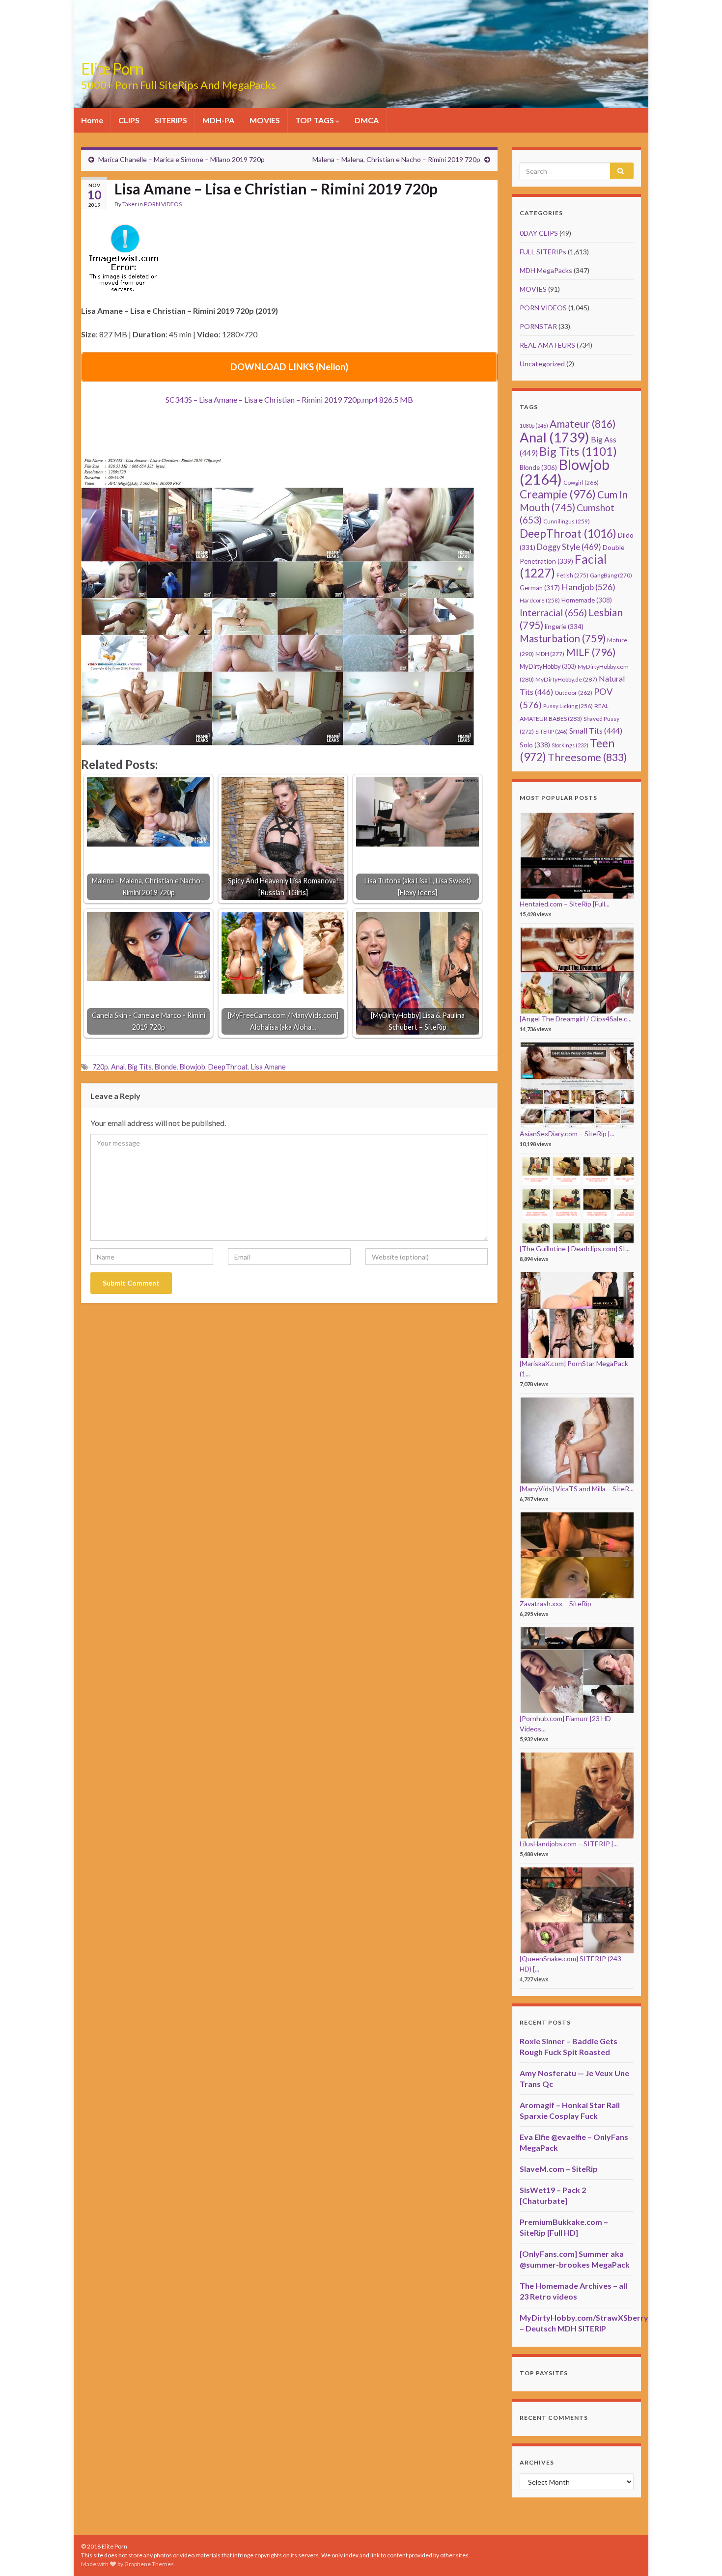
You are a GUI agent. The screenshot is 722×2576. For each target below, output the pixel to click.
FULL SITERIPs (543, 252)
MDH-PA (218, 120)
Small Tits (596, 730)
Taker (130, 204)
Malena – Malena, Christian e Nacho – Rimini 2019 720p (396, 159)
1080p (534, 425)
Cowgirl (581, 482)
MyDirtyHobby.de (566, 679)
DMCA (367, 120)
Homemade (587, 600)
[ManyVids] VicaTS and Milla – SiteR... (577, 1489)
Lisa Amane (268, 1067)
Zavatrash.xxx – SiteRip (555, 1603)
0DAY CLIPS (539, 233)
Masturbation (563, 638)
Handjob (588, 587)
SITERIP (552, 731)
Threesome (587, 757)
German (540, 588)
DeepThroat (228, 1067)
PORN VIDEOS (163, 204)
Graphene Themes (149, 2564)
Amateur (583, 424)
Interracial (553, 613)
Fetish (572, 575)
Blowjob (193, 1067)
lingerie (564, 626)
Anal (118, 1067)
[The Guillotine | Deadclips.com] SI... (575, 1248)
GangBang (611, 575)
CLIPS (129, 120)
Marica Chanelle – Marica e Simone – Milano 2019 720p (181, 159)
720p (100, 1067)
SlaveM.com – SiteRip (559, 2169)
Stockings (570, 745)
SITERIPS (171, 120)
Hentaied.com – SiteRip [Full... (565, 904)
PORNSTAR (538, 326)
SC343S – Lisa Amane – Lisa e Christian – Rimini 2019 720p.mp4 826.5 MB (289, 399)
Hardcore (540, 600)
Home (92, 120)
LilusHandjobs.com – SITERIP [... (569, 1844)
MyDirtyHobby (548, 666)
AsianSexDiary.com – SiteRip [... (567, 1134)
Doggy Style (569, 547)
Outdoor (573, 693)
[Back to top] (700, 2554)
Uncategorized (542, 364)
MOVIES (265, 120)
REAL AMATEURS (547, 345)
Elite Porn (112, 69)
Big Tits (140, 1067)
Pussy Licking (568, 706)
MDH (550, 654)
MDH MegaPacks (546, 270)
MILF (591, 652)
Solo (535, 745)
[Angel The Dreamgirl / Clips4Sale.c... (576, 1019)
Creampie (558, 494)
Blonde (166, 1067)
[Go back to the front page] (361, 54)
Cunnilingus (567, 521)
